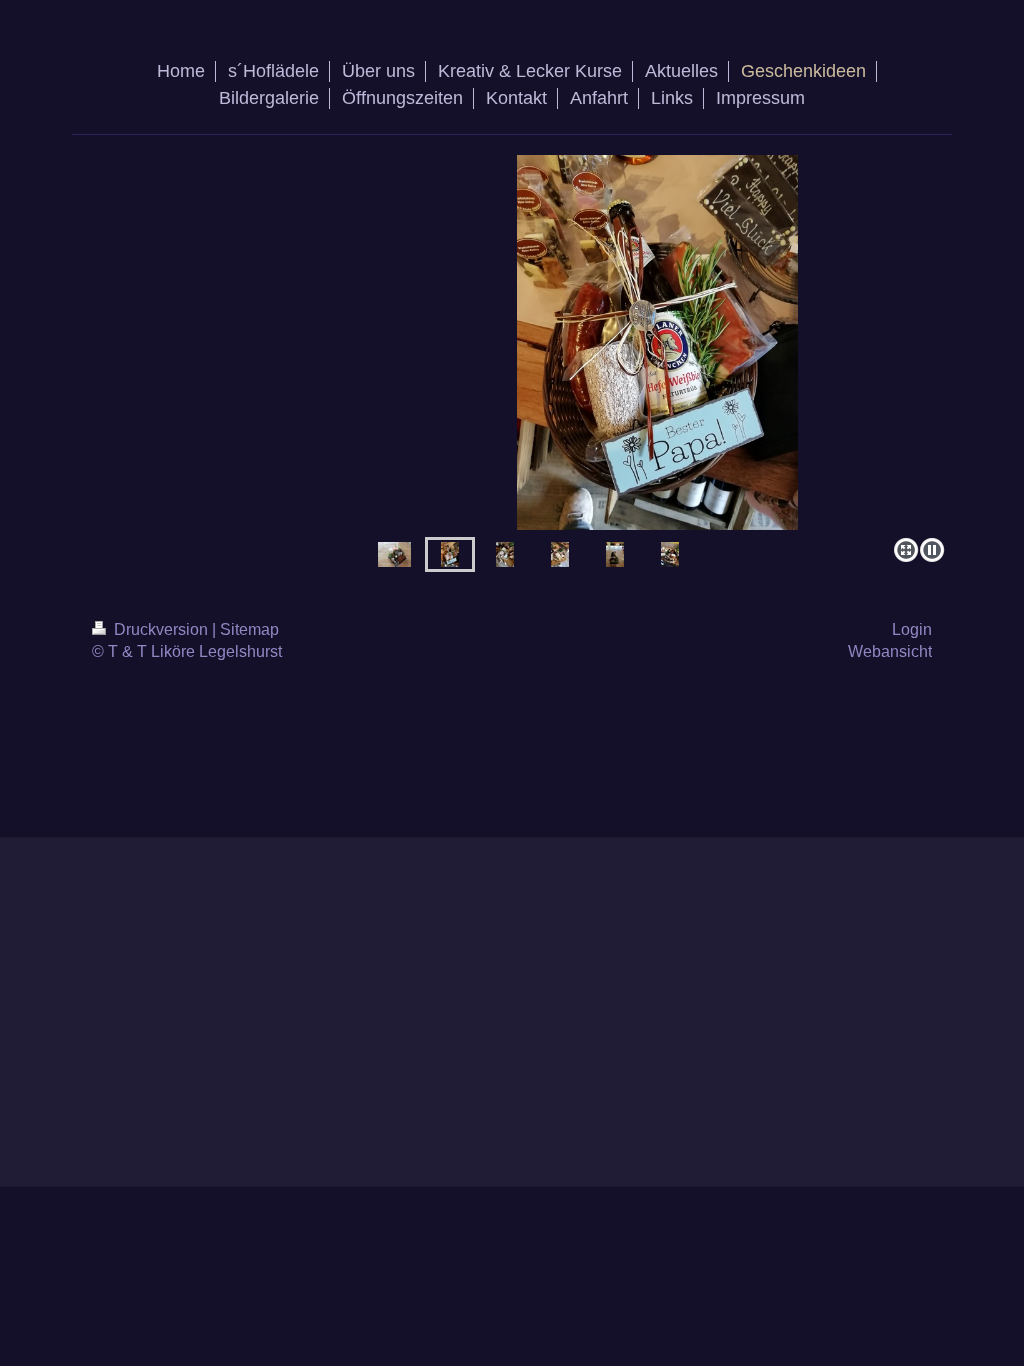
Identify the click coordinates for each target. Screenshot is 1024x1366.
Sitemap (249, 629)
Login (912, 629)
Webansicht (890, 651)
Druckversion (161, 629)
